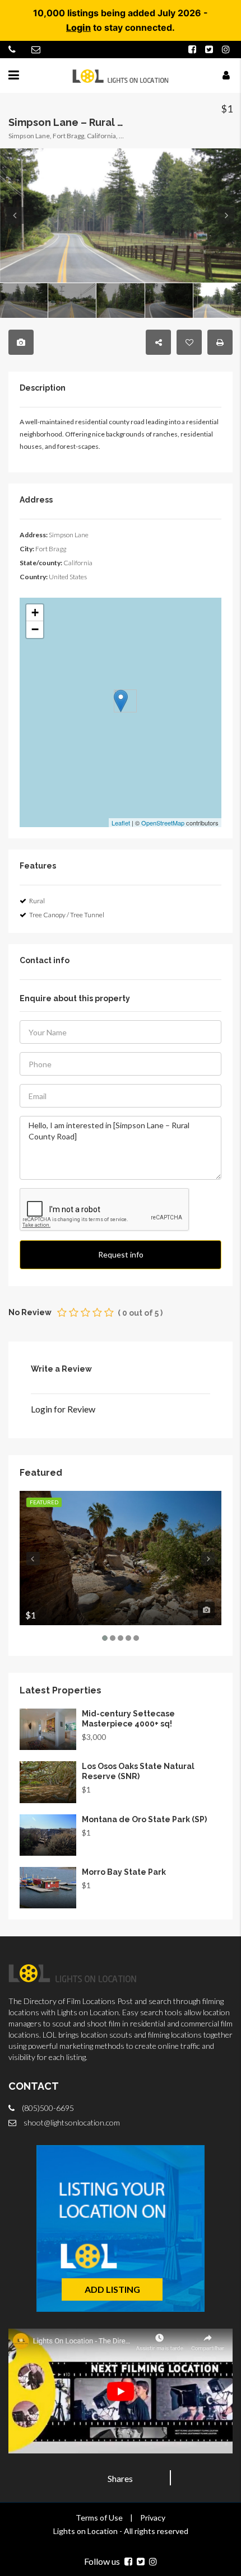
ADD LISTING (112, 2289)
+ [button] (35, 613)
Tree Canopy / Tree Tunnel (67, 915)
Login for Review (63, 1409)
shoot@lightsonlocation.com (72, 2122)
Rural (37, 901)
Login (78, 27)
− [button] (35, 629)
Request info (121, 1254)
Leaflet (121, 823)
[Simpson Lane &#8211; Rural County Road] (121, 701)
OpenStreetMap (163, 823)
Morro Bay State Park (124, 1872)
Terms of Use (99, 2518)
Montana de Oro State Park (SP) (144, 1819)
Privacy (153, 2518)
